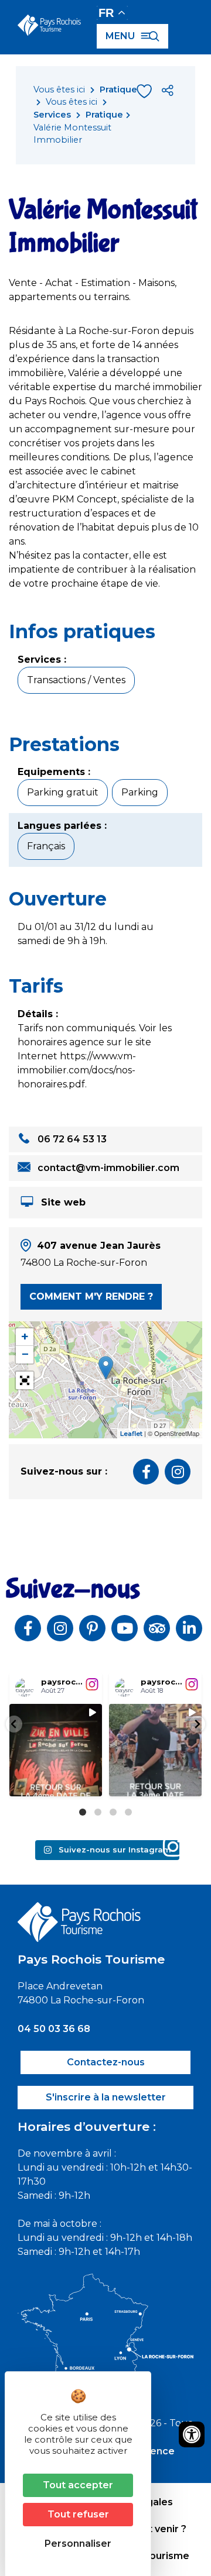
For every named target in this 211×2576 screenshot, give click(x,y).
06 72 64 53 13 (71, 1139)
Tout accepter (78, 2485)
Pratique (118, 89)
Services (52, 115)
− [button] (25, 1354)
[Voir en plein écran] (25, 1380)
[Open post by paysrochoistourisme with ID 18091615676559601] (56, 1750)
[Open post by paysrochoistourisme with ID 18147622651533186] (155, 1750)
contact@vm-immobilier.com (107, 1168)
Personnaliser (78, 2544)
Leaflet (131, 1434)
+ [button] (25, 1337)
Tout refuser (78, 2514)
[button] (14, 1724)
